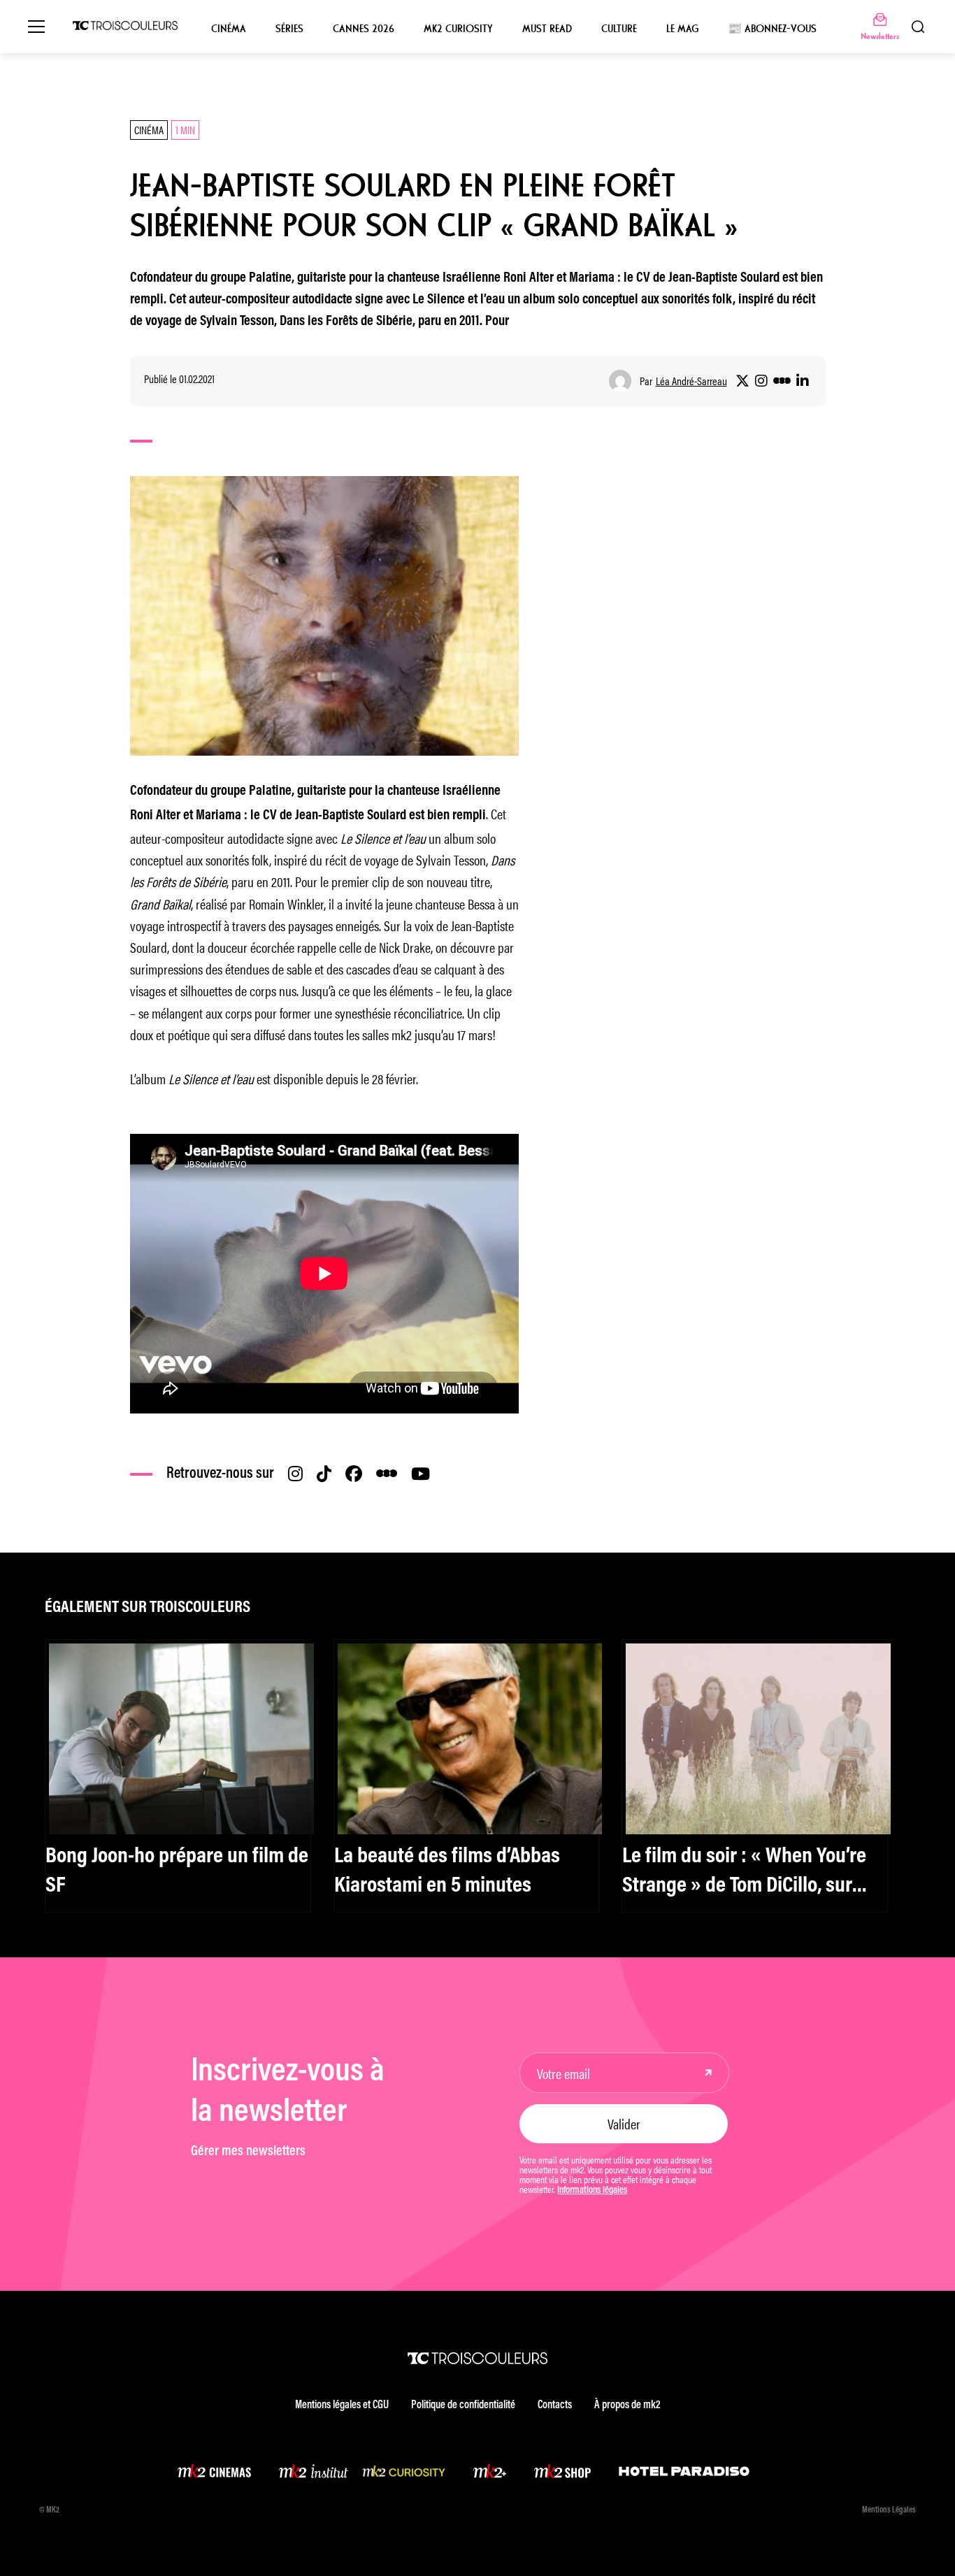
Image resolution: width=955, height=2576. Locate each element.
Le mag (682, 29)
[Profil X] (742, 381)
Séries (289, 29)
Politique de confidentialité (463, 2405)
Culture (619, 29)
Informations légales (592, 2191)
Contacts (555, 2405)
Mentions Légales (889, 2510)
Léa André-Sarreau (691, 381)
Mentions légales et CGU (342, 2405)
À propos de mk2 (627, 2405)
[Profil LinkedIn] (803, 381)
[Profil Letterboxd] (782, 381)
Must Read (547, 29)
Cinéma (229, 29)
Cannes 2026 (364, 29)
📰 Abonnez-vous (772, 29)
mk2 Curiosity (458, 29)
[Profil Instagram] (761, 381)
